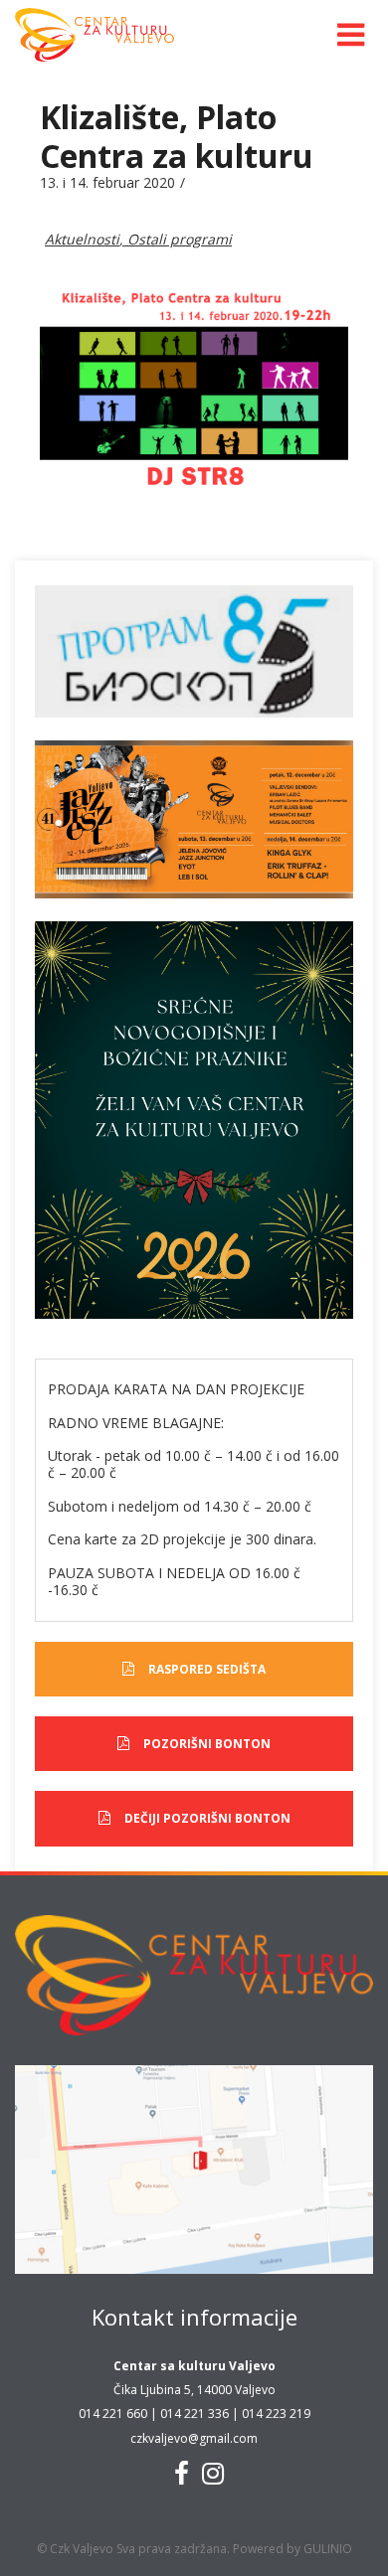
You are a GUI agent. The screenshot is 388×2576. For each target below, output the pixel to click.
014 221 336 (194, 2414)
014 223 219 (276, 2414)
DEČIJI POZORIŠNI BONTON (207, 1818)
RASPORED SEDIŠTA (207, 1669)
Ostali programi (180, 239)
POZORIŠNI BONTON (207, 1744)
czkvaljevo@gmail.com (194, 2438)
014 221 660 (113, 2414)
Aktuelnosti (82, 239)
